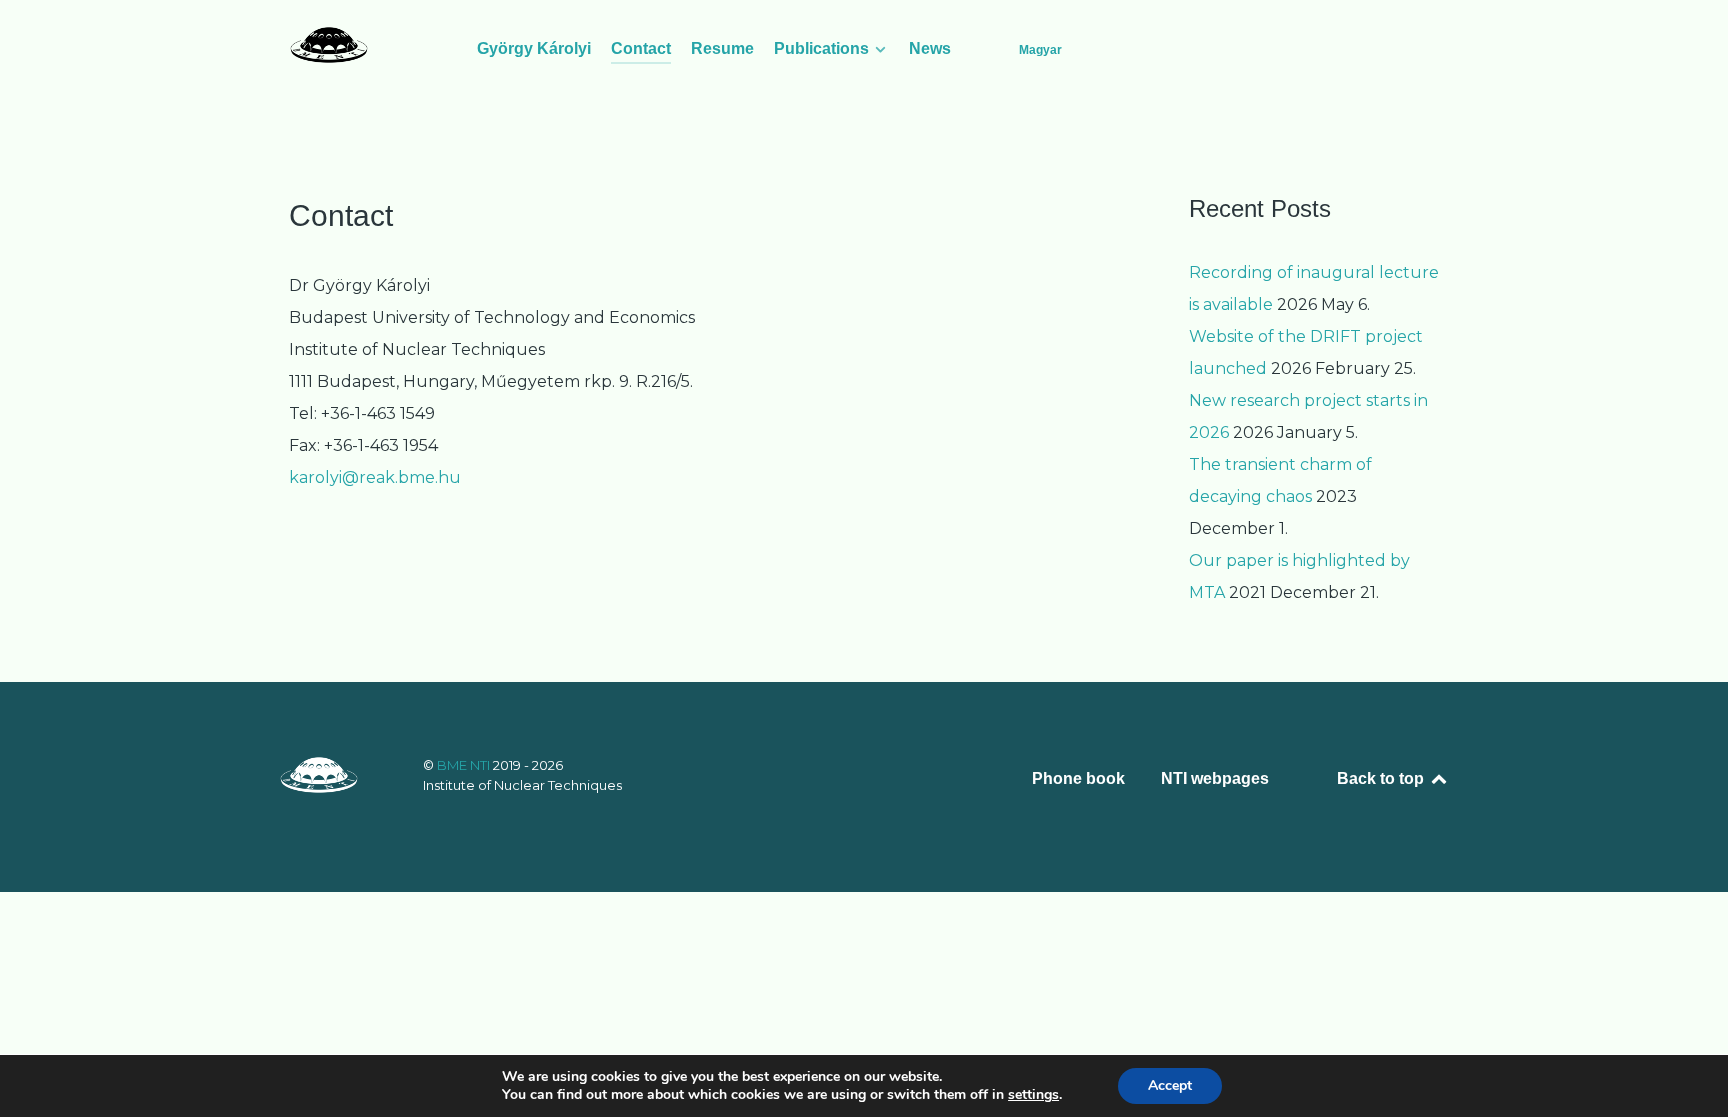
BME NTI (465, 765)
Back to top (1382, 778)
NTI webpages (1215, 778)
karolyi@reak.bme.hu (375, 477)
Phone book (1078, 778)
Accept (1170, 1085)
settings (1033, 1095)
